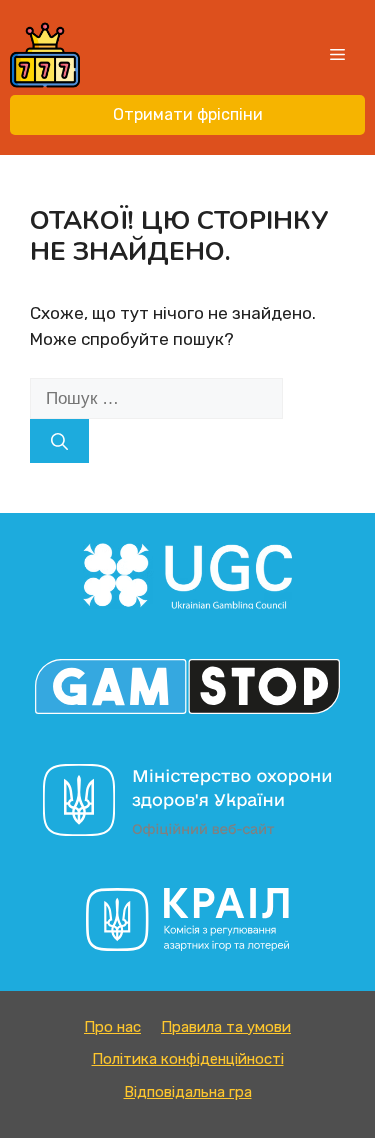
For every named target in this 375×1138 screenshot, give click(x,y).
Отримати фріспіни (188, 114)
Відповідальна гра (188, 1092)
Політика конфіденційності (188, 1059)
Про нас (112, 1027)
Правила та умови (226, 1027)
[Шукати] (59, 441)
